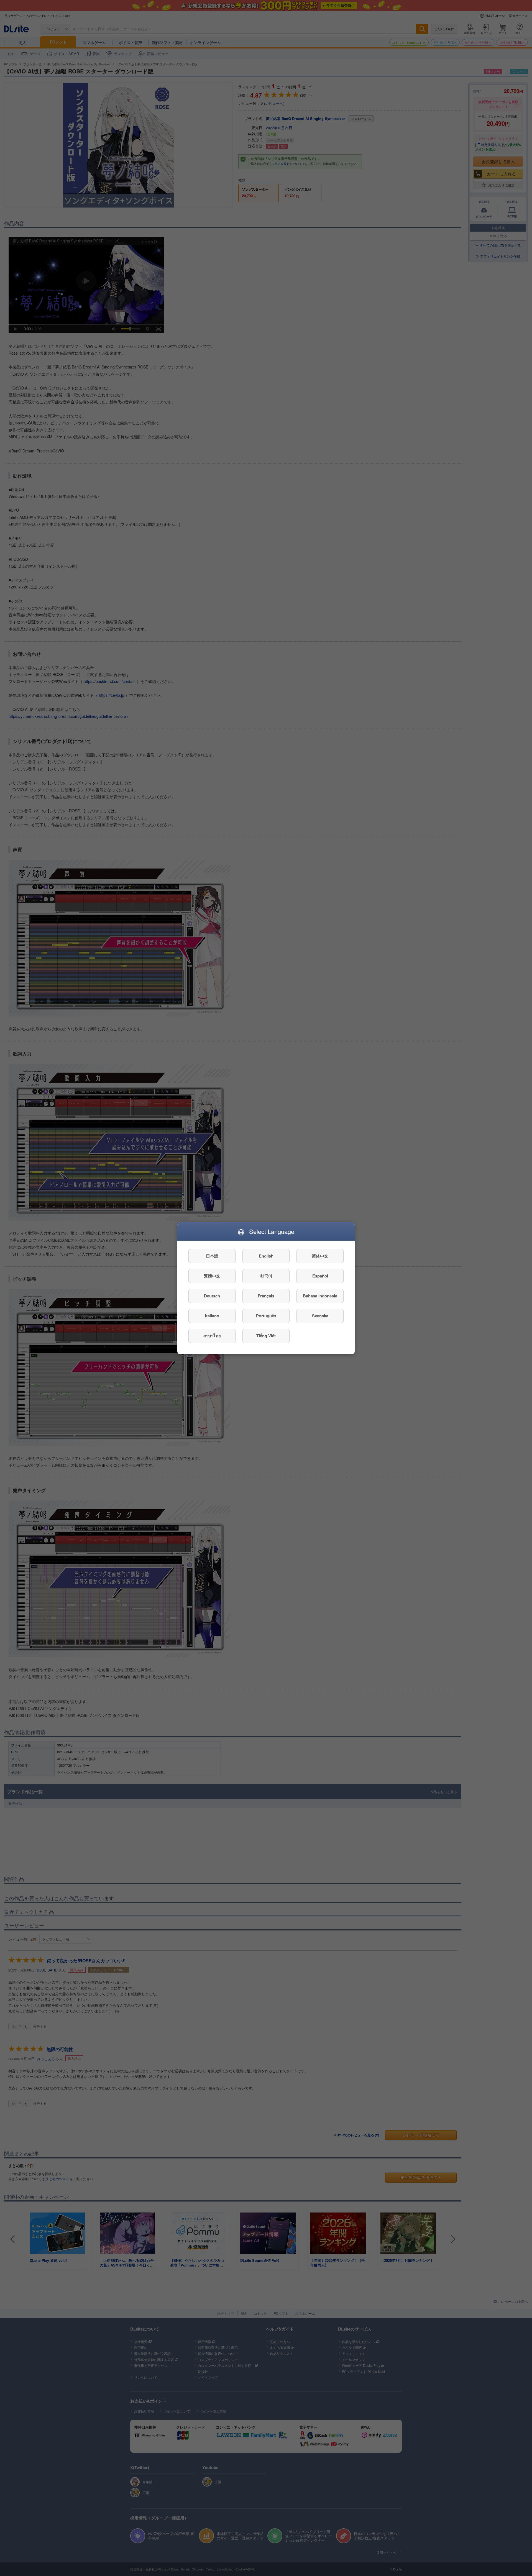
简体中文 (320, 1256)
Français (266, 1296)
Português (266, 1316)
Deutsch (212, 1296)
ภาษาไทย (212, 1336)
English (266, 1256)
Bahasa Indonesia (320, 1296)
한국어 (266, 1276)
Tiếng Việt (266, 1336)
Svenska (320, 1316)
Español (320, 1276)
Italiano (212, 1316)
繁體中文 (212, 1276)
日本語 (212, 1256)
